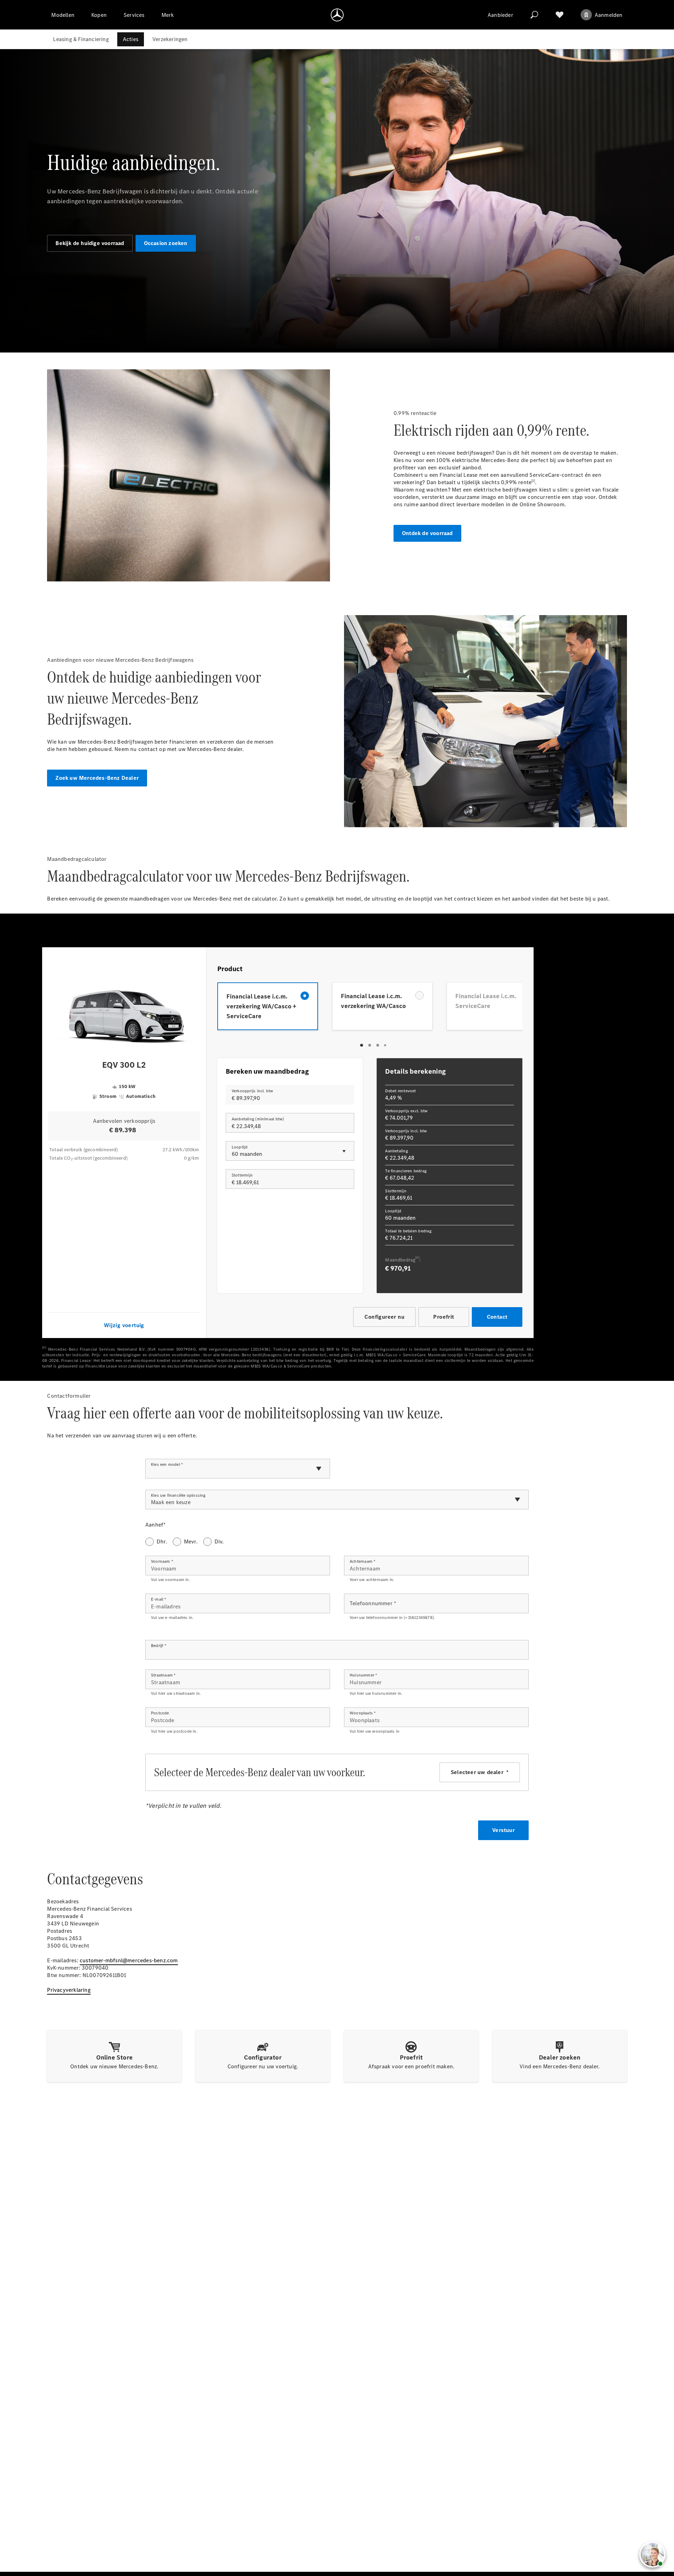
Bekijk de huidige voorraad (90, 243)
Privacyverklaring (69, 1990)
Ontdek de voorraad (427, 533)
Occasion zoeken (166, 243)
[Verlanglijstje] (560, 15)
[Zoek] (534, 15)
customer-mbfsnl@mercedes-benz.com (129, 1960)
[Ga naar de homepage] (337, 15)
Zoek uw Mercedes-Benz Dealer (97, 778)
